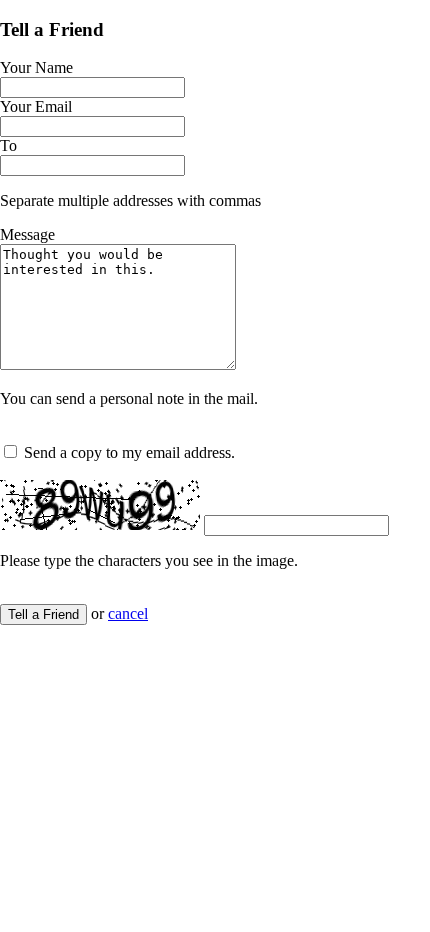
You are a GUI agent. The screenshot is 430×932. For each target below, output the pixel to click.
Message (27, 234)
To (8, 145)
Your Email (36, 106)
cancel (128, 613)
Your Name (36, 67)
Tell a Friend (43, 614)
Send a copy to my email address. (129, 452)
